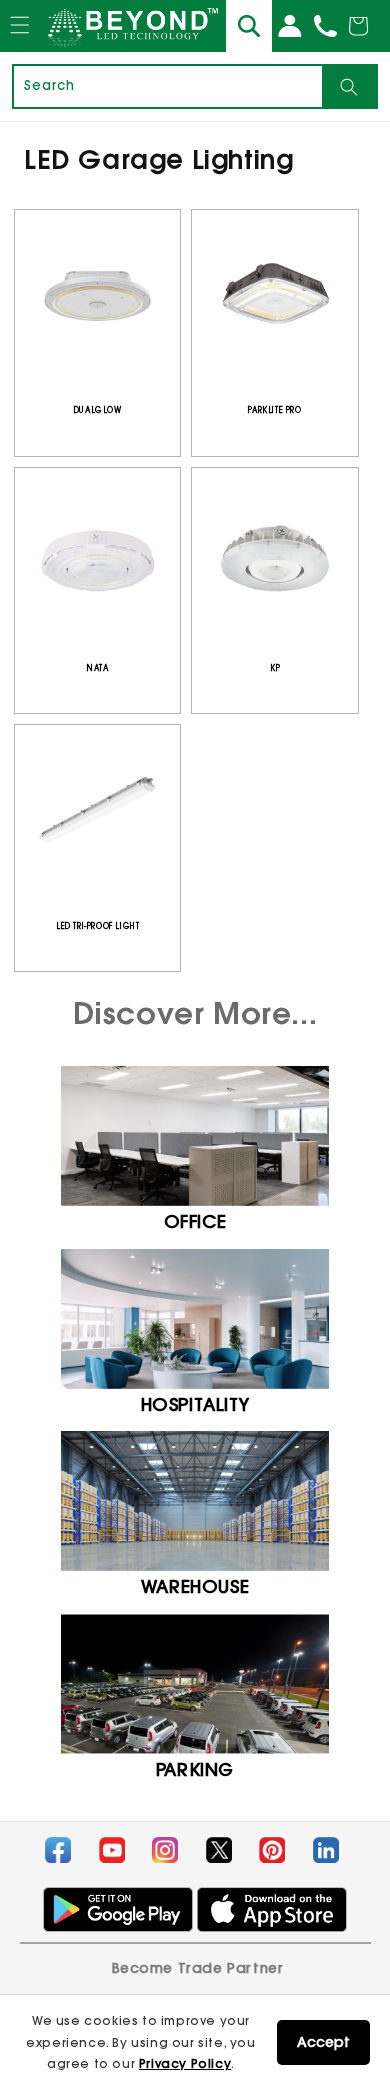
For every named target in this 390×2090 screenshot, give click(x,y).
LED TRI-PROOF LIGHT (97, 926)
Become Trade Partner (198, 1968)
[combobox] (168, 86)
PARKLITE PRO (274, 410)
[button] (19, 44)
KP (275, 668)
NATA (97, 668)
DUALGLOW (98, 410)
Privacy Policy (185, 2063)
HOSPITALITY (195, 1404)
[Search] (349, 86)
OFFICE (195, 1221)
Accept (323, 2042)
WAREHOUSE (195, 1586)
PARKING (195, 1769)
